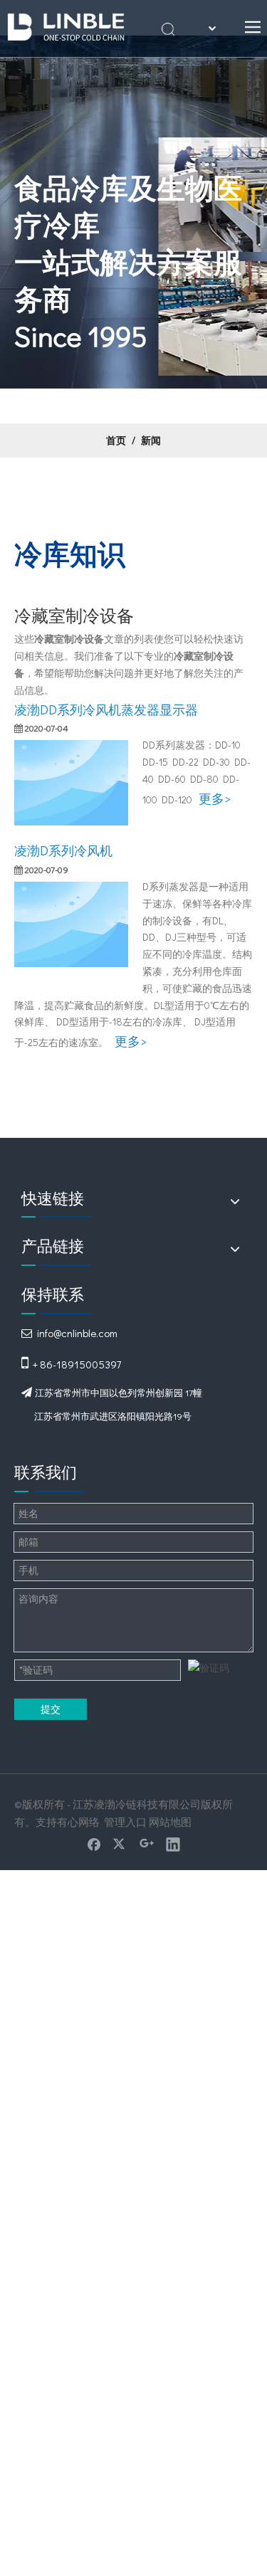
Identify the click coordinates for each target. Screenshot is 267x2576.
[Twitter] (120, 1844)
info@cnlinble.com (77, 1333)
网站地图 (170, 1822)
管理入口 (125, 1822)
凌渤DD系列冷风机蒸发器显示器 (106, 709)
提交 (51, 1709)
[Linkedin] (173, 1844)
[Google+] (147, 1844)
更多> (215, 798)
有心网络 (78, 1822)
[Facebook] (94, 1844)
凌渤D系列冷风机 (63, 850)
